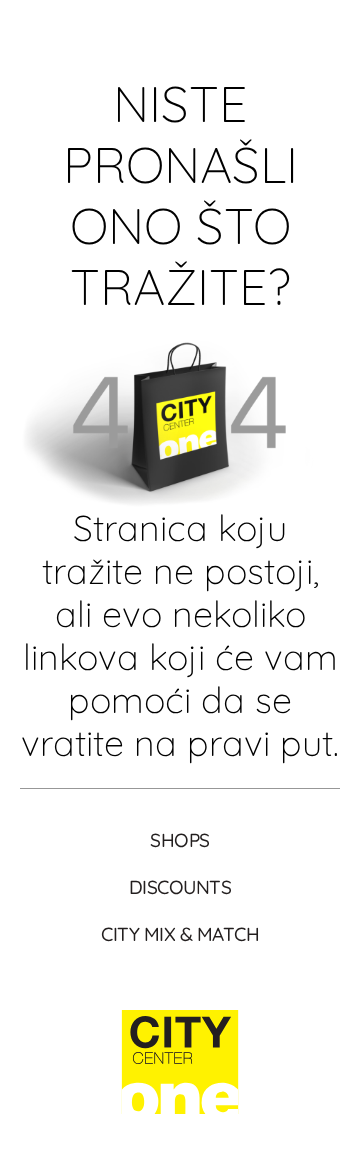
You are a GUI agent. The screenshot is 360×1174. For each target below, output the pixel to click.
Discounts (180, 887)
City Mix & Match (180, 934)
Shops (180, 840)
